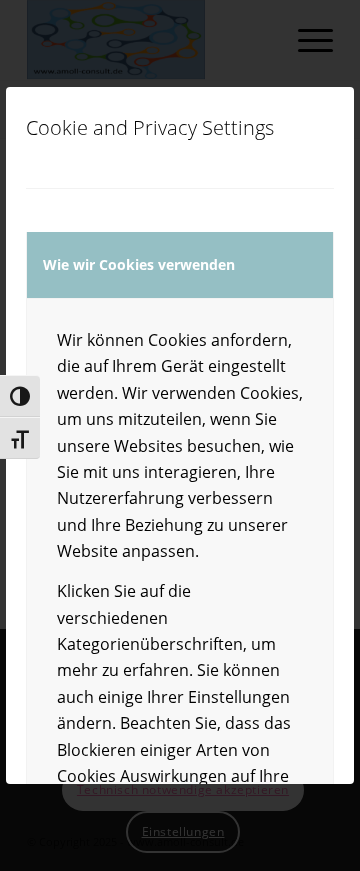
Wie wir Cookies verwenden (139, 264)
